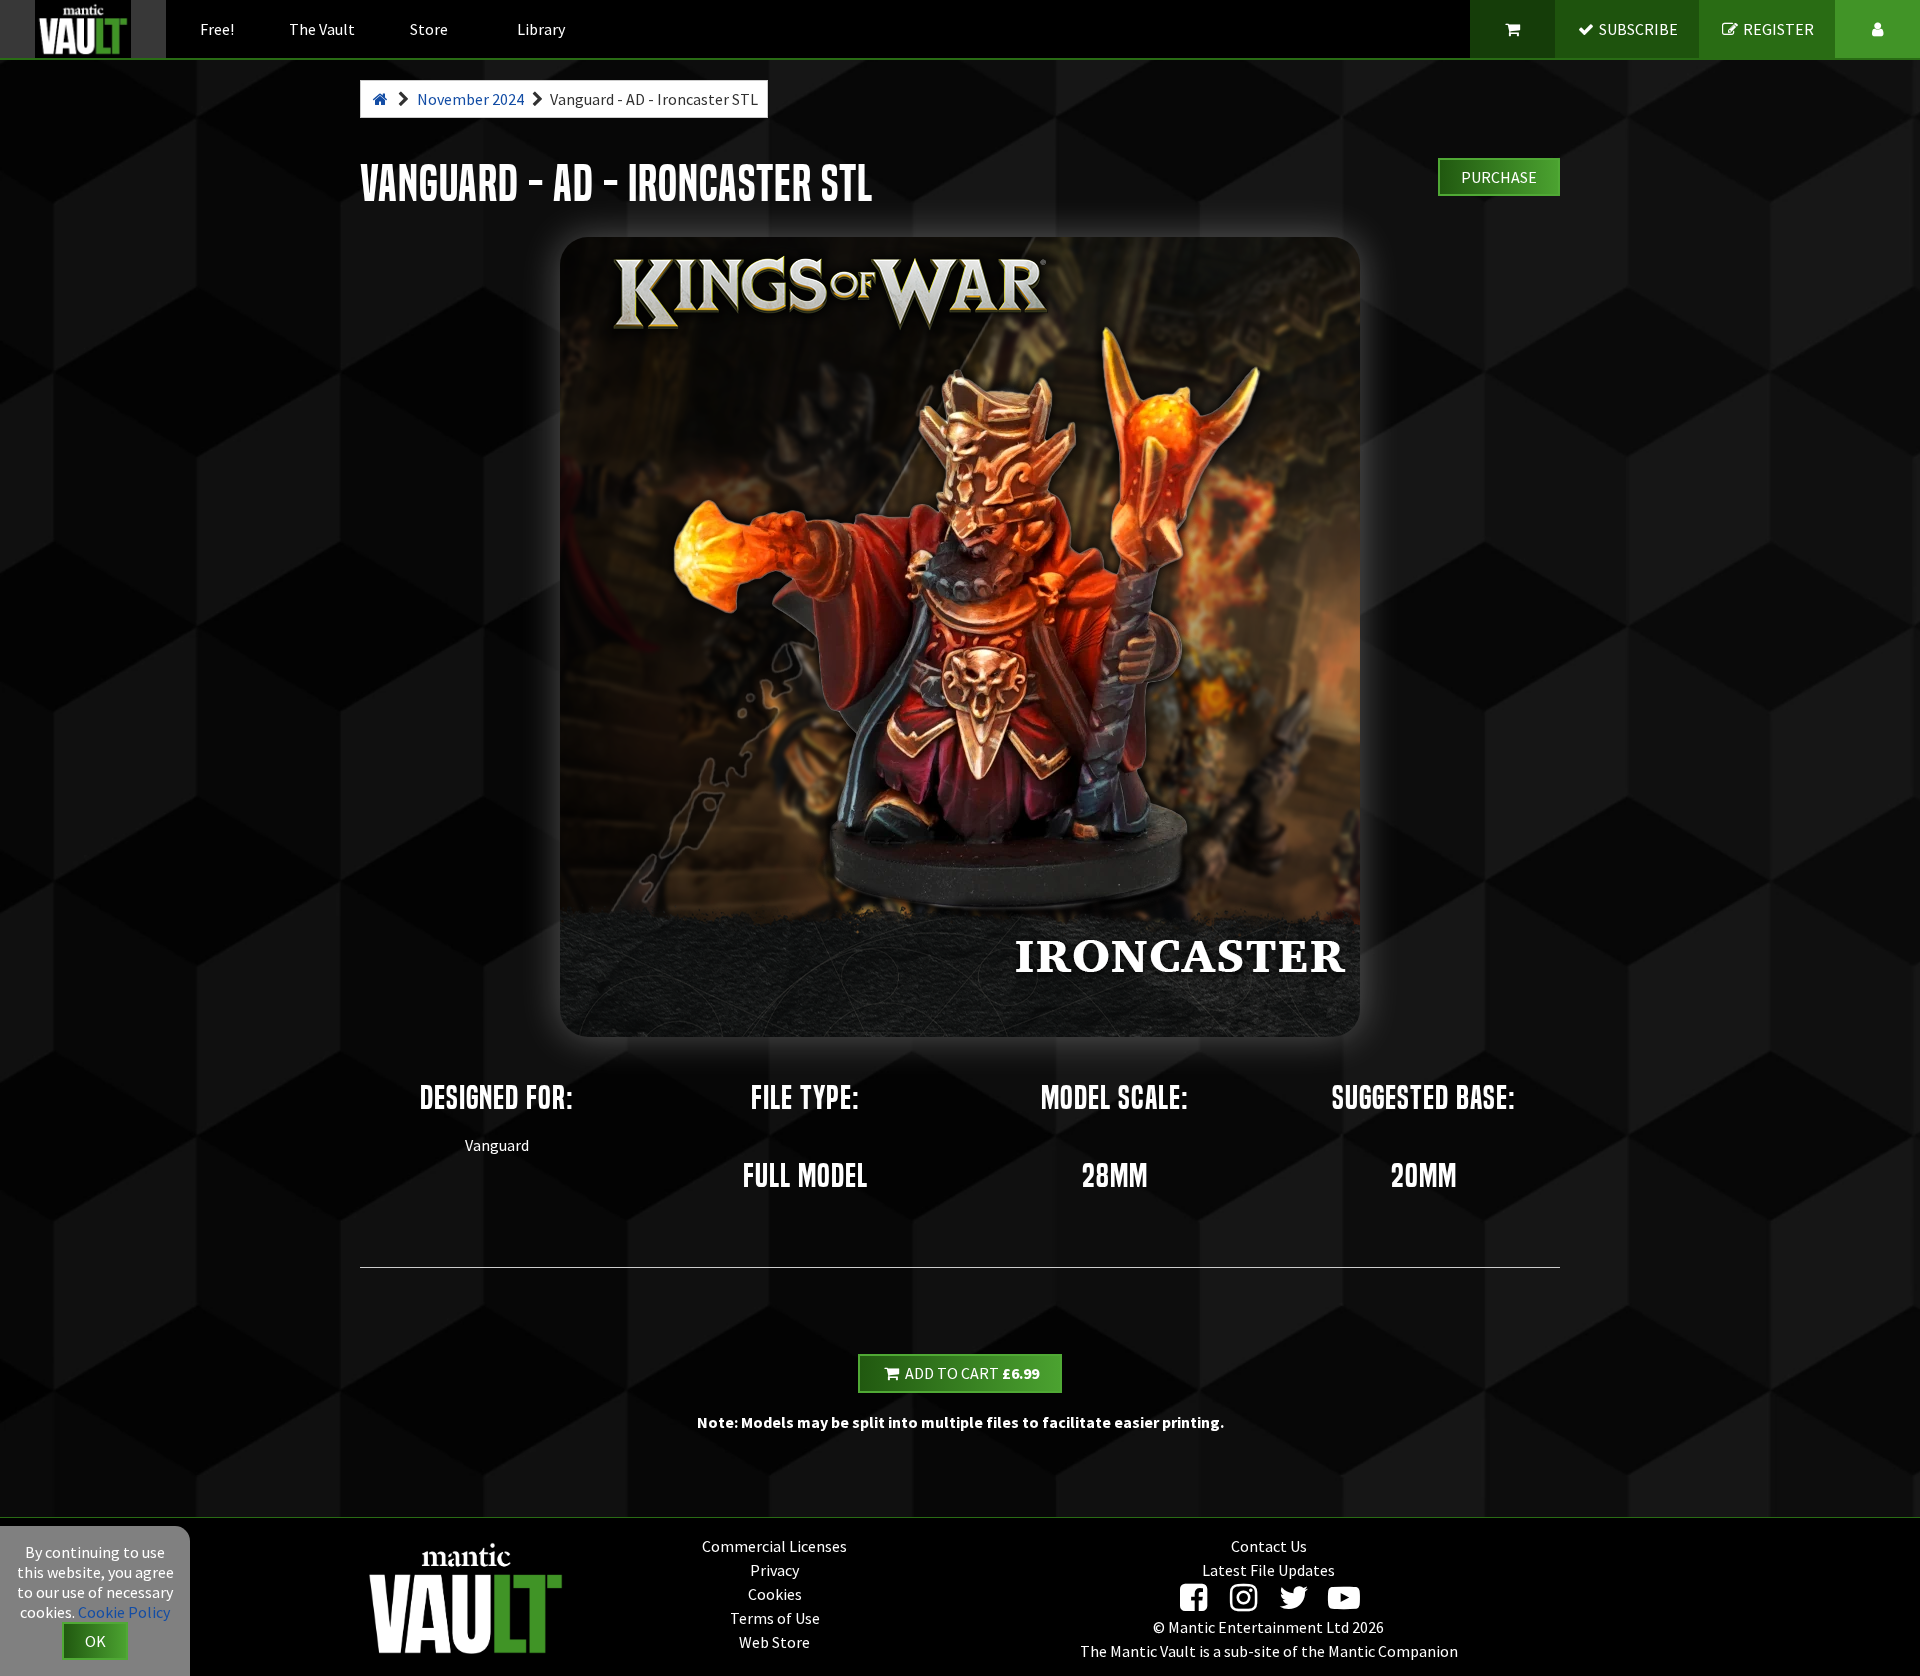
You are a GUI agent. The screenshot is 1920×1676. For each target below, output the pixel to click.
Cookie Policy (124, 1612)
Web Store (774, 1642)
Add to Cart (970, 1373)
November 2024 (470, 99)
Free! (217, 29)
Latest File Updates (1268, 1570)
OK (95, 1641)
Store (429, 29)
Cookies (775, 1594)
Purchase (1499, 177)
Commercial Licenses (774, 1546)
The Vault (322, 29)
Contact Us (1269, 1546)
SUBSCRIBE (1637, 29)
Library (541, 29)
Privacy (774, 1570)
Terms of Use (775, 1618)
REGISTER (1777, 29)
